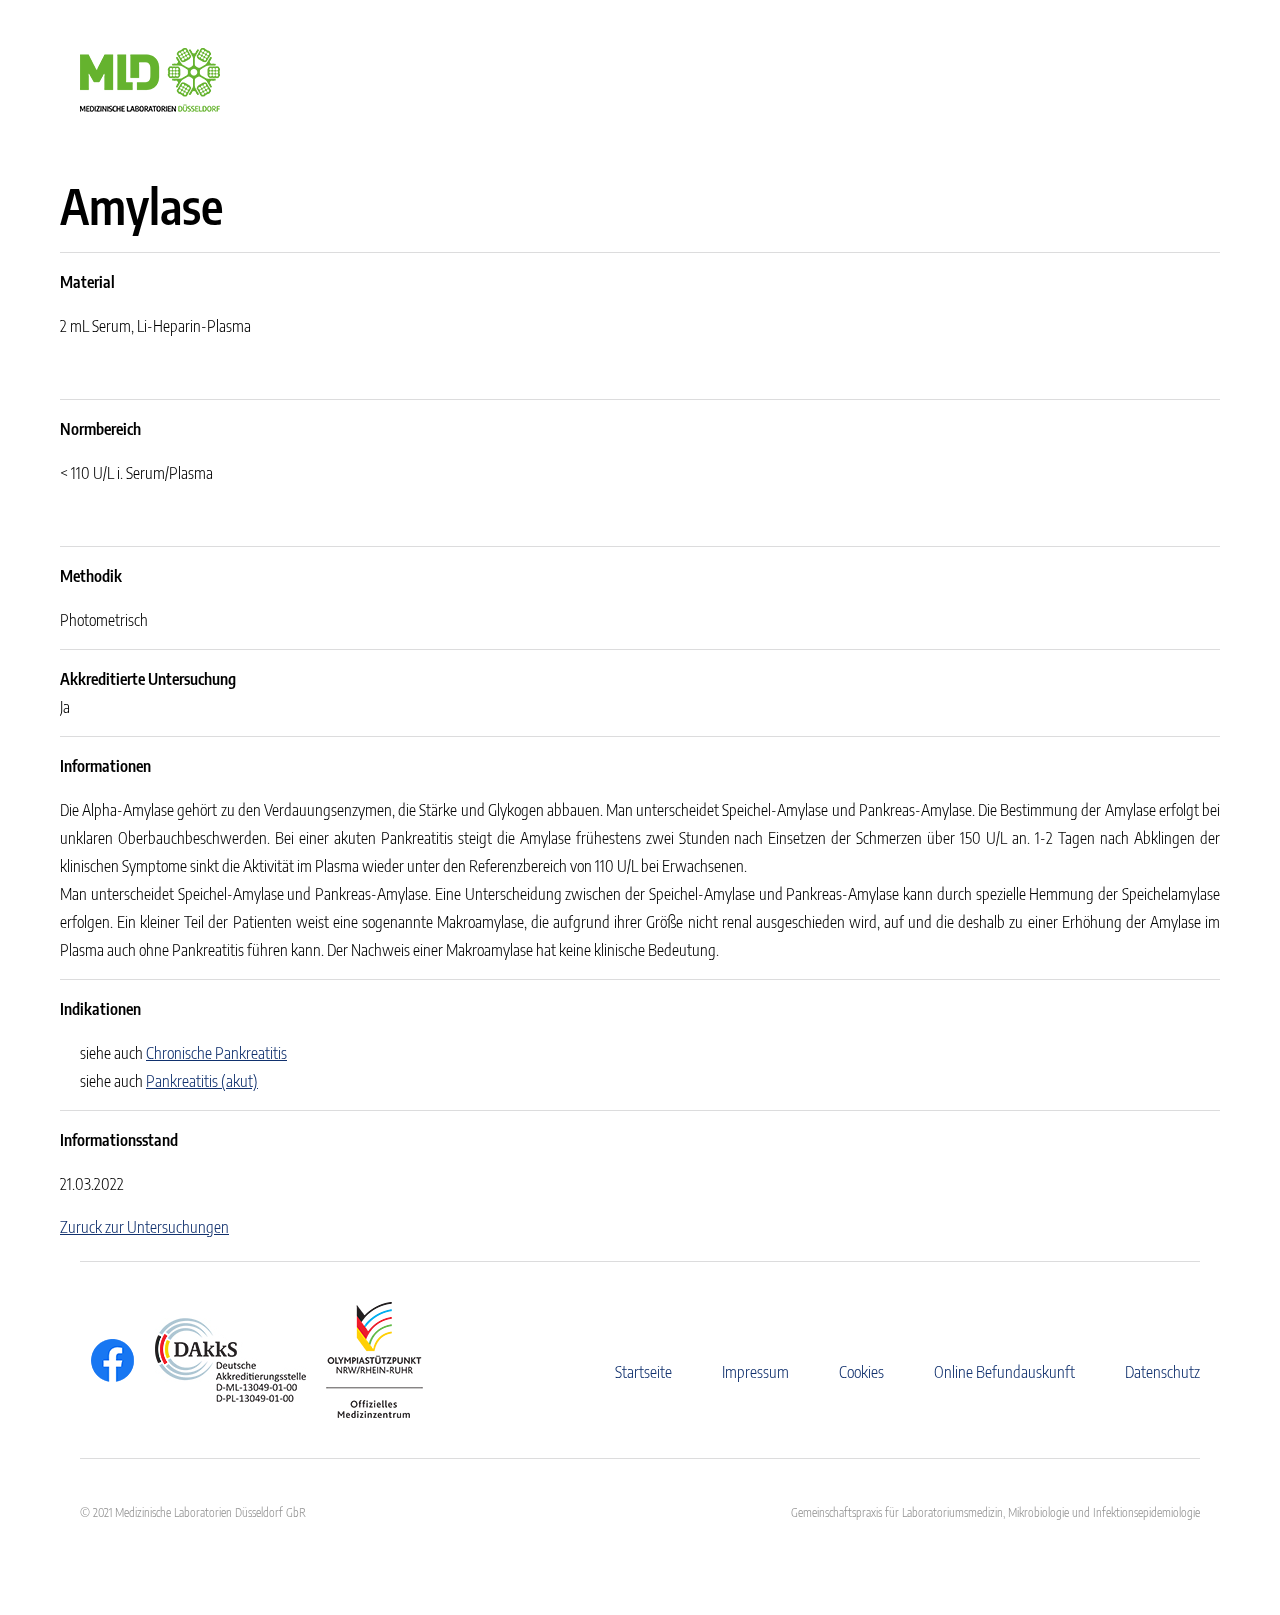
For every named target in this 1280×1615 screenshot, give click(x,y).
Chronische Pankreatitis (216, 1053)
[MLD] (150, 78)
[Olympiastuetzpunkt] (364, 1360)
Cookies (861, 1372)
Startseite (643, 1372)
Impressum (755, 1372)
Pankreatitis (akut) (202, 1081)
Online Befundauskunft (1004, 1372)
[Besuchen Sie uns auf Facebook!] (107, 1360)
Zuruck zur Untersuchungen (144, 1227)
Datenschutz (1162, 1372)
